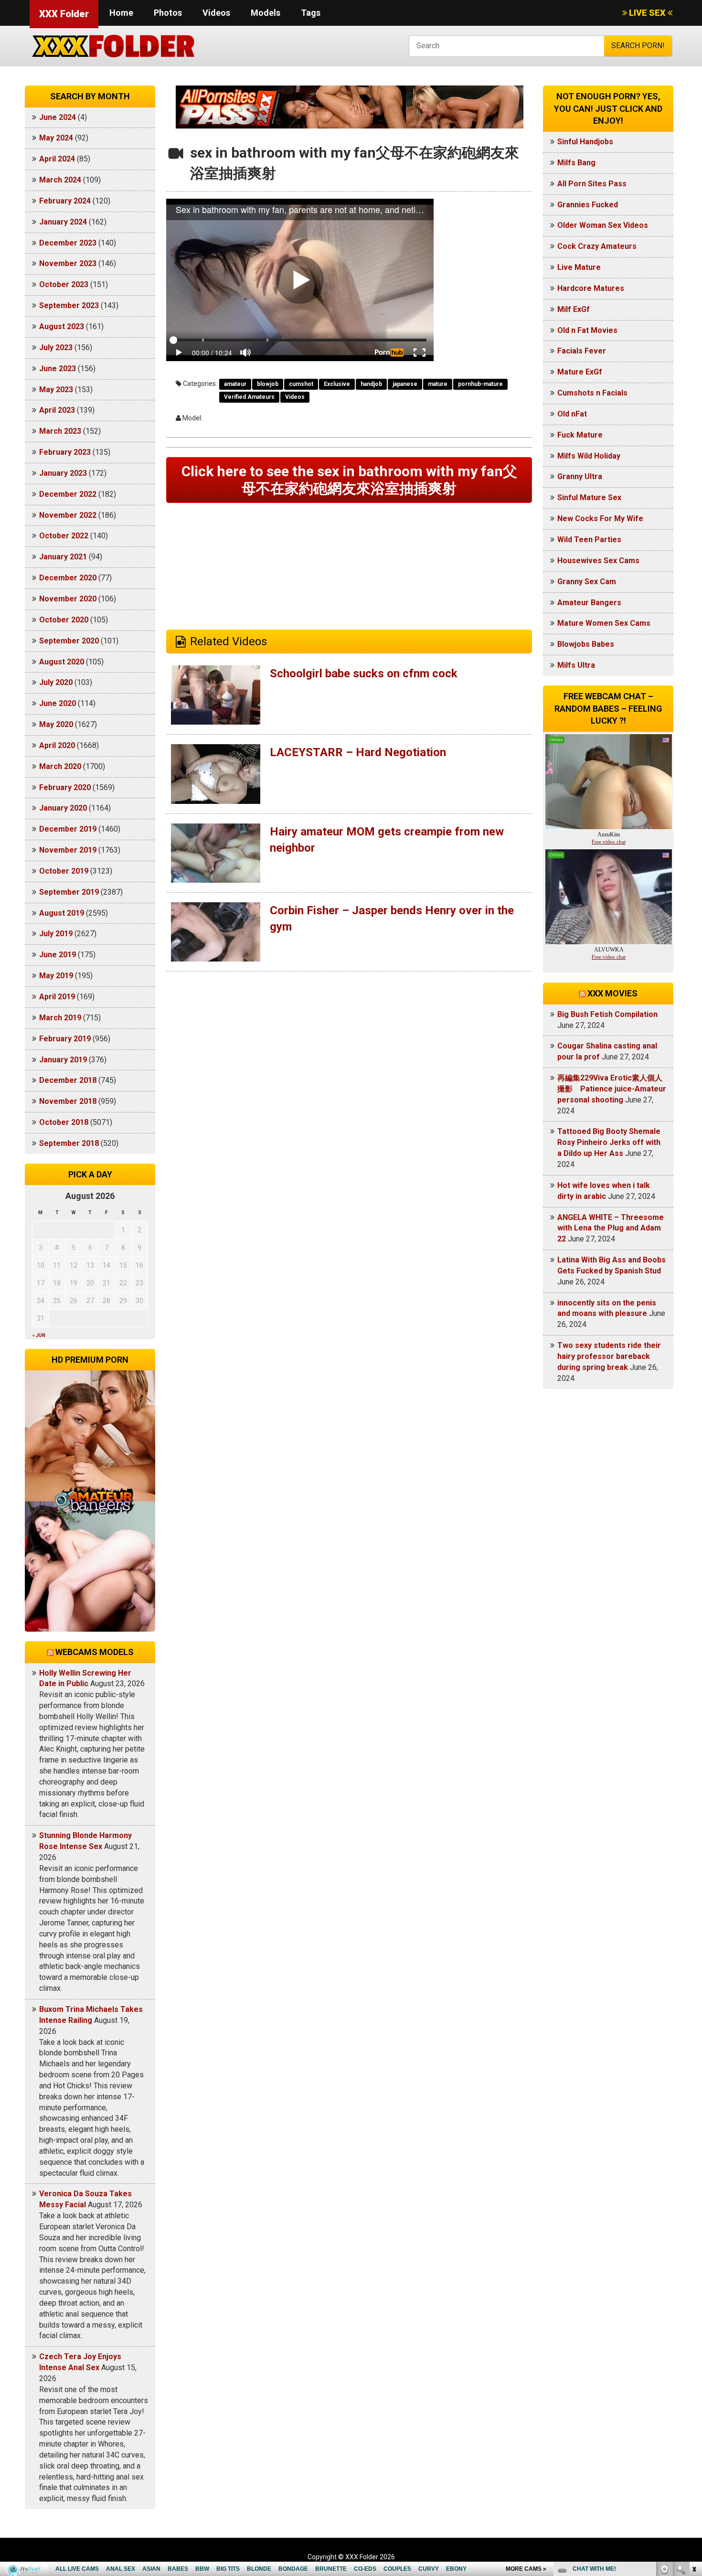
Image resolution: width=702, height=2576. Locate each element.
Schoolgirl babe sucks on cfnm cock (364, 673)
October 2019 (64, 871)
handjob (371, 384)
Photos (168, 13)
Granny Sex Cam (587, 582)
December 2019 (68, 829)
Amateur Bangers (589, 603)
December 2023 (68, 243)
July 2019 (56, 934)
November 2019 (68, 850)
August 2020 (62, 662)
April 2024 (57, 159)
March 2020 (60, 766)
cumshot (301, 384)
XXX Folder (64, 14)
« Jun (39, 1335)
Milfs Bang (576, 163)
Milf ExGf (574, 309)
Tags (311, 13)
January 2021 (63, 557)
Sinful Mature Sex (589, 497)
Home (121, 13)
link (694, 2427)
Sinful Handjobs (585, 142)
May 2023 (56, 390)
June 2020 (58, 703)
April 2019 (57, 997)
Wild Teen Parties (589, 540)
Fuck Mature (580, 435)
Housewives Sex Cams (598, 561)
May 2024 (56, 138)
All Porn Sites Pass (592, 184)
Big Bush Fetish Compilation (607, 1014)
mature (438, 384)
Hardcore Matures (591, 288)
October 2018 (64, 1122)
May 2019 (56, 976)
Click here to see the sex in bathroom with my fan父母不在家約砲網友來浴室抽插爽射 (349, 480)
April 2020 (57, 745)
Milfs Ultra (576, 665)
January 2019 (63, 1060)
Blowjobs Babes (586, 644)
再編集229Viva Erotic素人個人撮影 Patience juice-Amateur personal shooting (612, 1089)
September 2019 (69, 892)
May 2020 (56, 724)
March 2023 (60, 431)
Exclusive (337, 384)
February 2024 (65, 201)
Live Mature (579, 267)
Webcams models (95, 1652)
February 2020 (65, 787)
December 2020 (68, 578)
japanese (405, 384)
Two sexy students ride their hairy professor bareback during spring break (609, 1356)
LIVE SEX (647, 13)
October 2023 (64, 284)
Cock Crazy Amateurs (597, 246)
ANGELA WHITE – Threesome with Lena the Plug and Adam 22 (611, 1228)
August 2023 (62, 326)
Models (266, 13)
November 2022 (68, 515)
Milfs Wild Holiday (589, 456)
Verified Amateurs (249, 397)
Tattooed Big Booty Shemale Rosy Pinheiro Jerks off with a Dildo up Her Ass (609, 1142)
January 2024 (63, 222)
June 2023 (58, 369)
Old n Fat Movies (587, 330)
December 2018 (68, 1080)
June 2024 (58, 117)
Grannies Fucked (588, 205)
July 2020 (56, 682)
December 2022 (68, 494)
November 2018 (68, 1101)
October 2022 (64, 536)
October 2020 (64, 620)
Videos (216, 13)
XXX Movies (612, 993)
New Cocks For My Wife (600, 518)
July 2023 (56, 347)
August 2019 (62, 913)
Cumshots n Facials (592, 393)
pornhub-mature (480, 384)
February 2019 (65, 1039)
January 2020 (63, 808)
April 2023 (57, 410)
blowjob (268, 384)
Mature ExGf (580, 372)
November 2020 (68, 599)
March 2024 (60, 180)
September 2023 (69, 305)
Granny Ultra (580, 476)
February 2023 (65, 452)
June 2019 (58, 955)
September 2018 (69, 1143)
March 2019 (60, 1018)
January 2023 (63, 473)
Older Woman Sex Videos (603, 225)
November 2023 (68, 263)
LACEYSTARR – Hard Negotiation (358, 752)
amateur (235, 384)
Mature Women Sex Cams (604, 623)
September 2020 (69, 641)
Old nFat (572, 414)
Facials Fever (582, 351)
